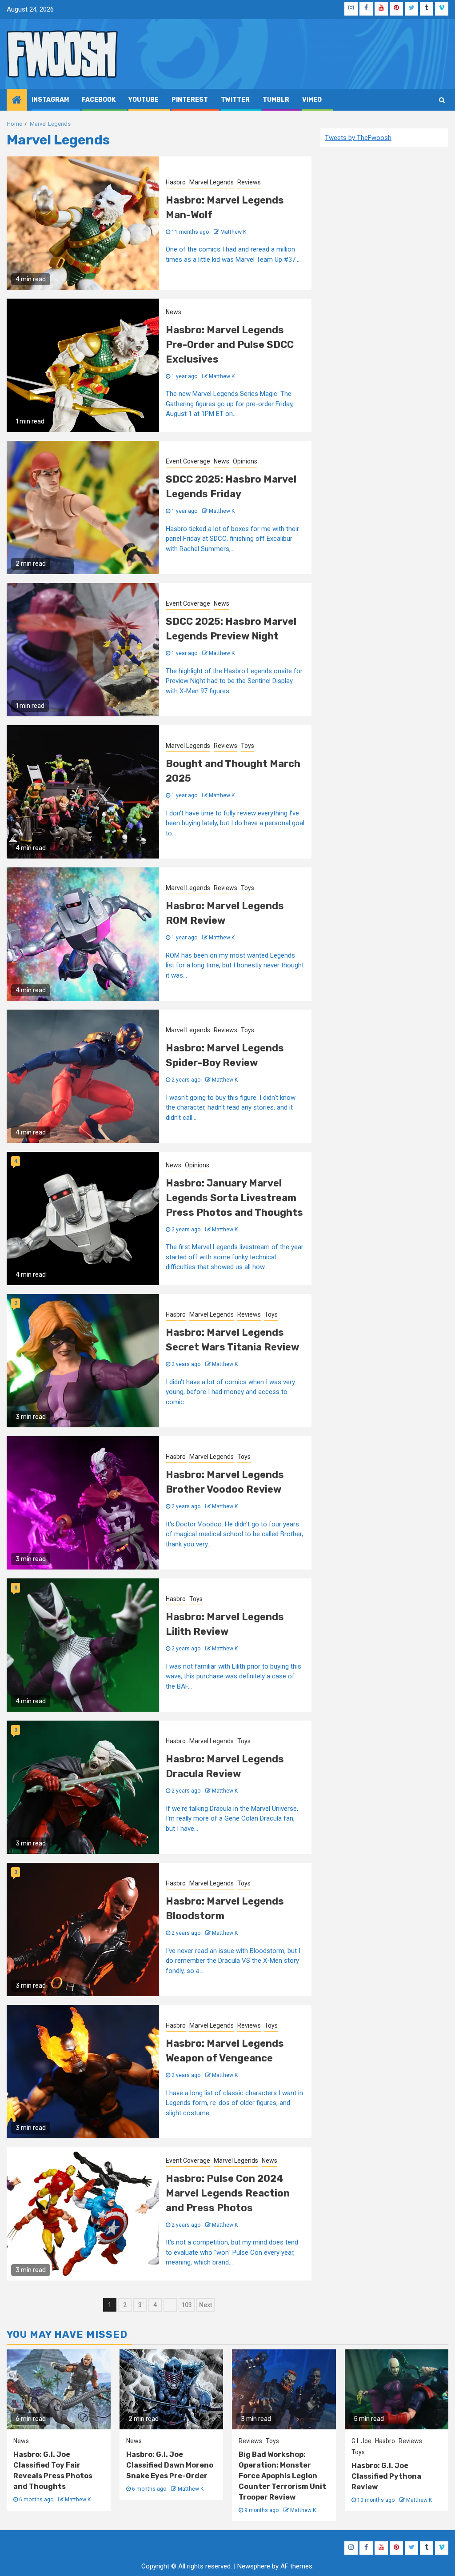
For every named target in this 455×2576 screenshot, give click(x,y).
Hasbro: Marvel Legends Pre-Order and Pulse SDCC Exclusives (230, 345)
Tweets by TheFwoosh (358, 138)
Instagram (50, 100)
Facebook (99, 100)
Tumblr (276, 100)
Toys (247, 746)
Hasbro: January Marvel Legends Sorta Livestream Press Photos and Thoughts (234, 1198)
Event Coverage (188, 461)
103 (187, 2305)
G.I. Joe (361, 2441)
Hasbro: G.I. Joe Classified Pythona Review (386, 2476)
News (174, 312)
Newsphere (254, 2566)
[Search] (442, 100)
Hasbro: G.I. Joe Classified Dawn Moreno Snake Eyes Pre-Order (170, 2465)
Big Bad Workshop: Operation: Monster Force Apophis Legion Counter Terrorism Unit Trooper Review (282, 2476)
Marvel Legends (212, 182)
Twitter (235, 100)
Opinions (245, 461)
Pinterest (190, 100)
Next (206, 2305)
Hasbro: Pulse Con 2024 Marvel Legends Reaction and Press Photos (228, 2193)
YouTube (144, 100)
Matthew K (233, 232)
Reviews (249, 182)
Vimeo (312, 100)
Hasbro (176, 182)
